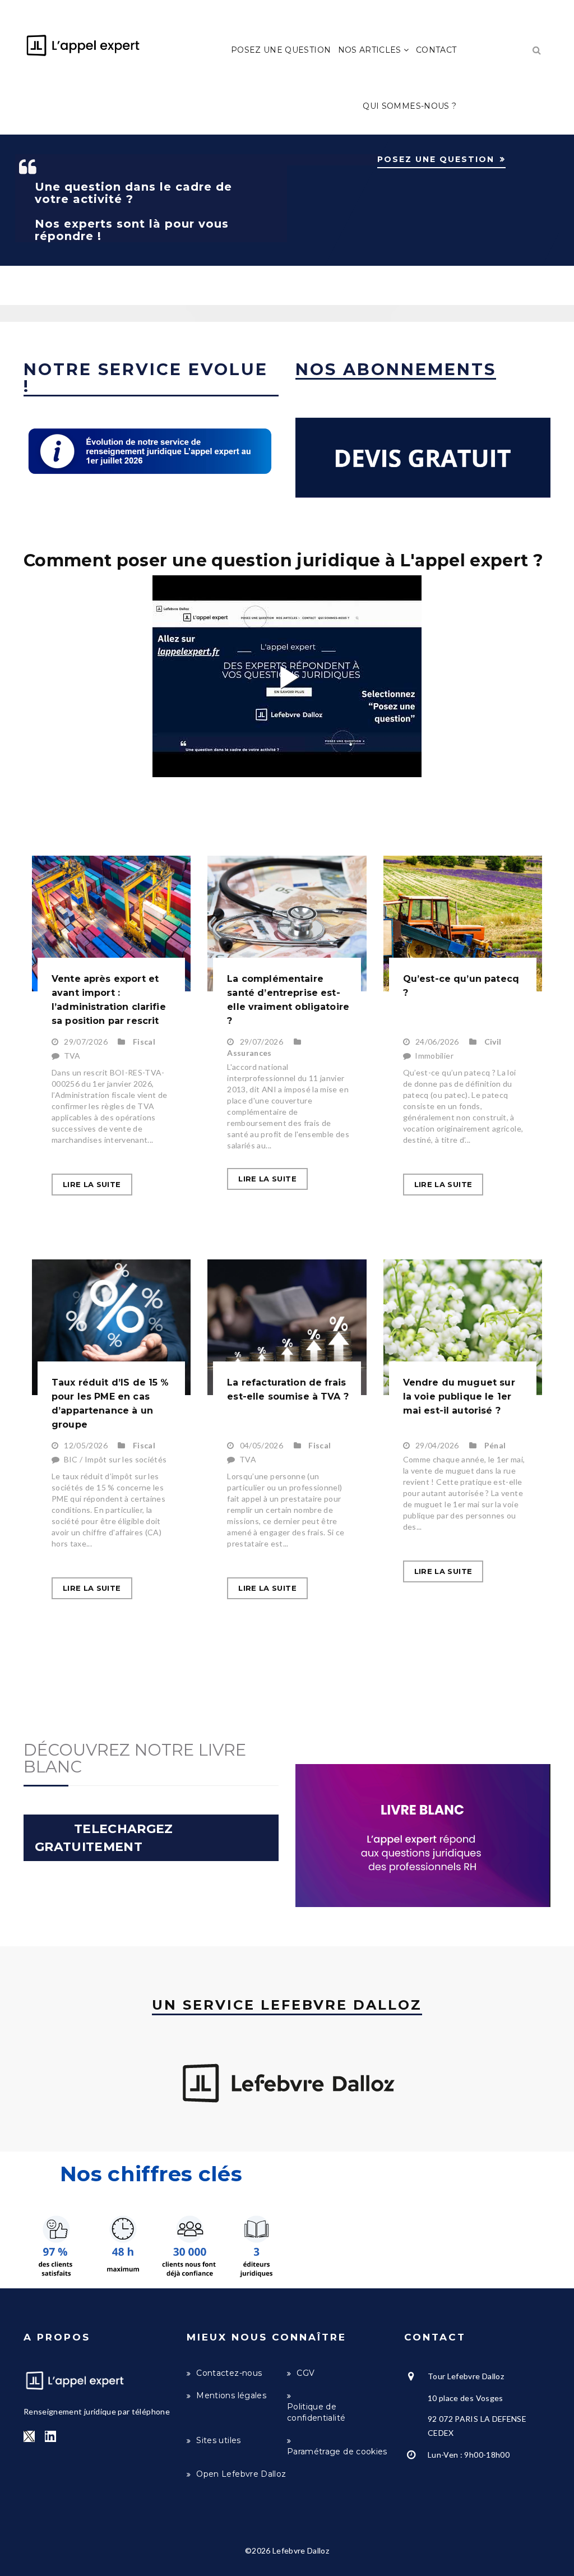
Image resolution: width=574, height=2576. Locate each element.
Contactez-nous (229, 2373)
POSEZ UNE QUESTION (436, 159)
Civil (493, 1042)
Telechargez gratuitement (107, 1838)
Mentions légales (231, 2395)
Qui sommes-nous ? (409, 106)
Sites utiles (218, 2440)
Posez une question (281, 50)
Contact (436, 50)
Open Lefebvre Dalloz (241, 2474)
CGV (305, 2373)
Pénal (495, 1445)
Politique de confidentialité (316, 2412)
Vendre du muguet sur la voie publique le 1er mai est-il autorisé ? (459, 1397)
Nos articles (371, 50)
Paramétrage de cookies (337, 2452)
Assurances (249, 1053)
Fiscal (144, 1042)
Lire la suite (92, 1184)
